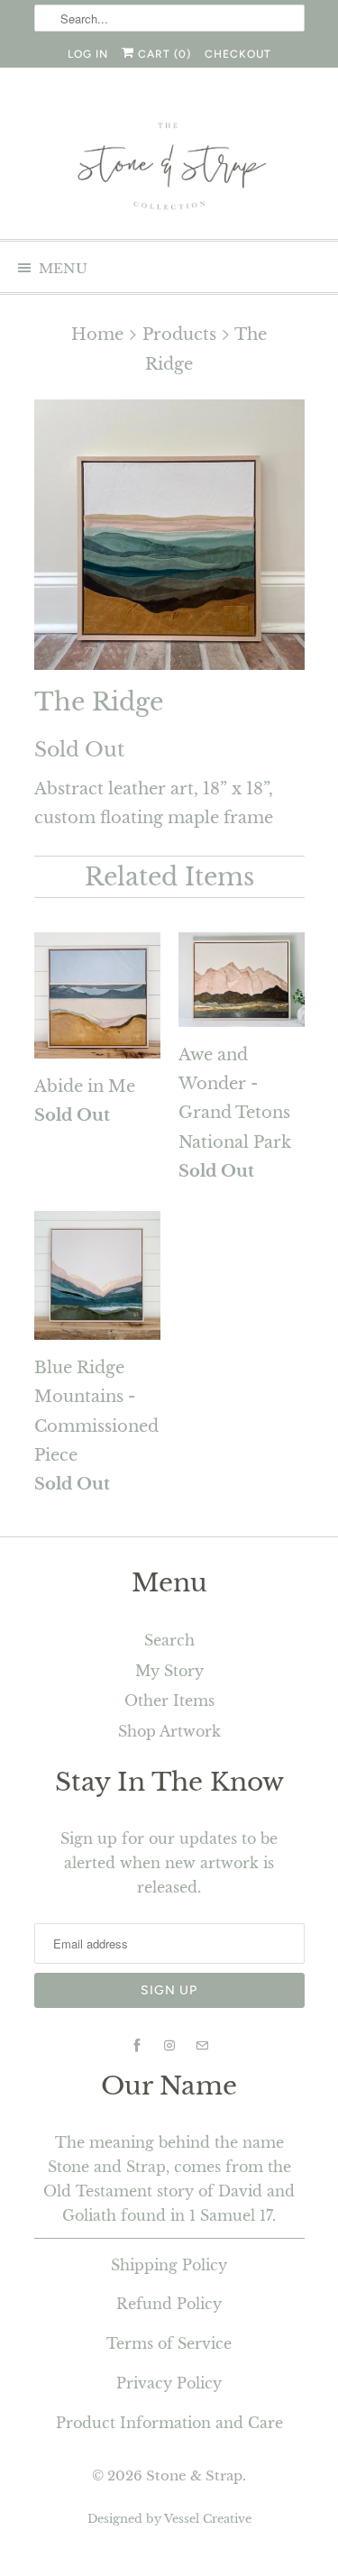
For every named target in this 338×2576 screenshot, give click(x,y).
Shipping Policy (169, 2265)
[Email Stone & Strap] (202, 2046)
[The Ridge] (169, 535)
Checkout (238, 54)
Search (169, 1640)
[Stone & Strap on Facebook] (137, 2046)
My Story (169, 1671)
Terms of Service (169, 2343)
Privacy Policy (169, 2383)
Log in (88, 54)
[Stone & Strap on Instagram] (169, 2046)
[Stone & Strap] (169, 168)
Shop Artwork (169, 1731)
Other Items (169, 1701)
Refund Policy (169, 2304)
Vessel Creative (208, 2519)
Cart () (163, 54)
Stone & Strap (194, 2475)
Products (179, 335)
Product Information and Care (169, 2423)
